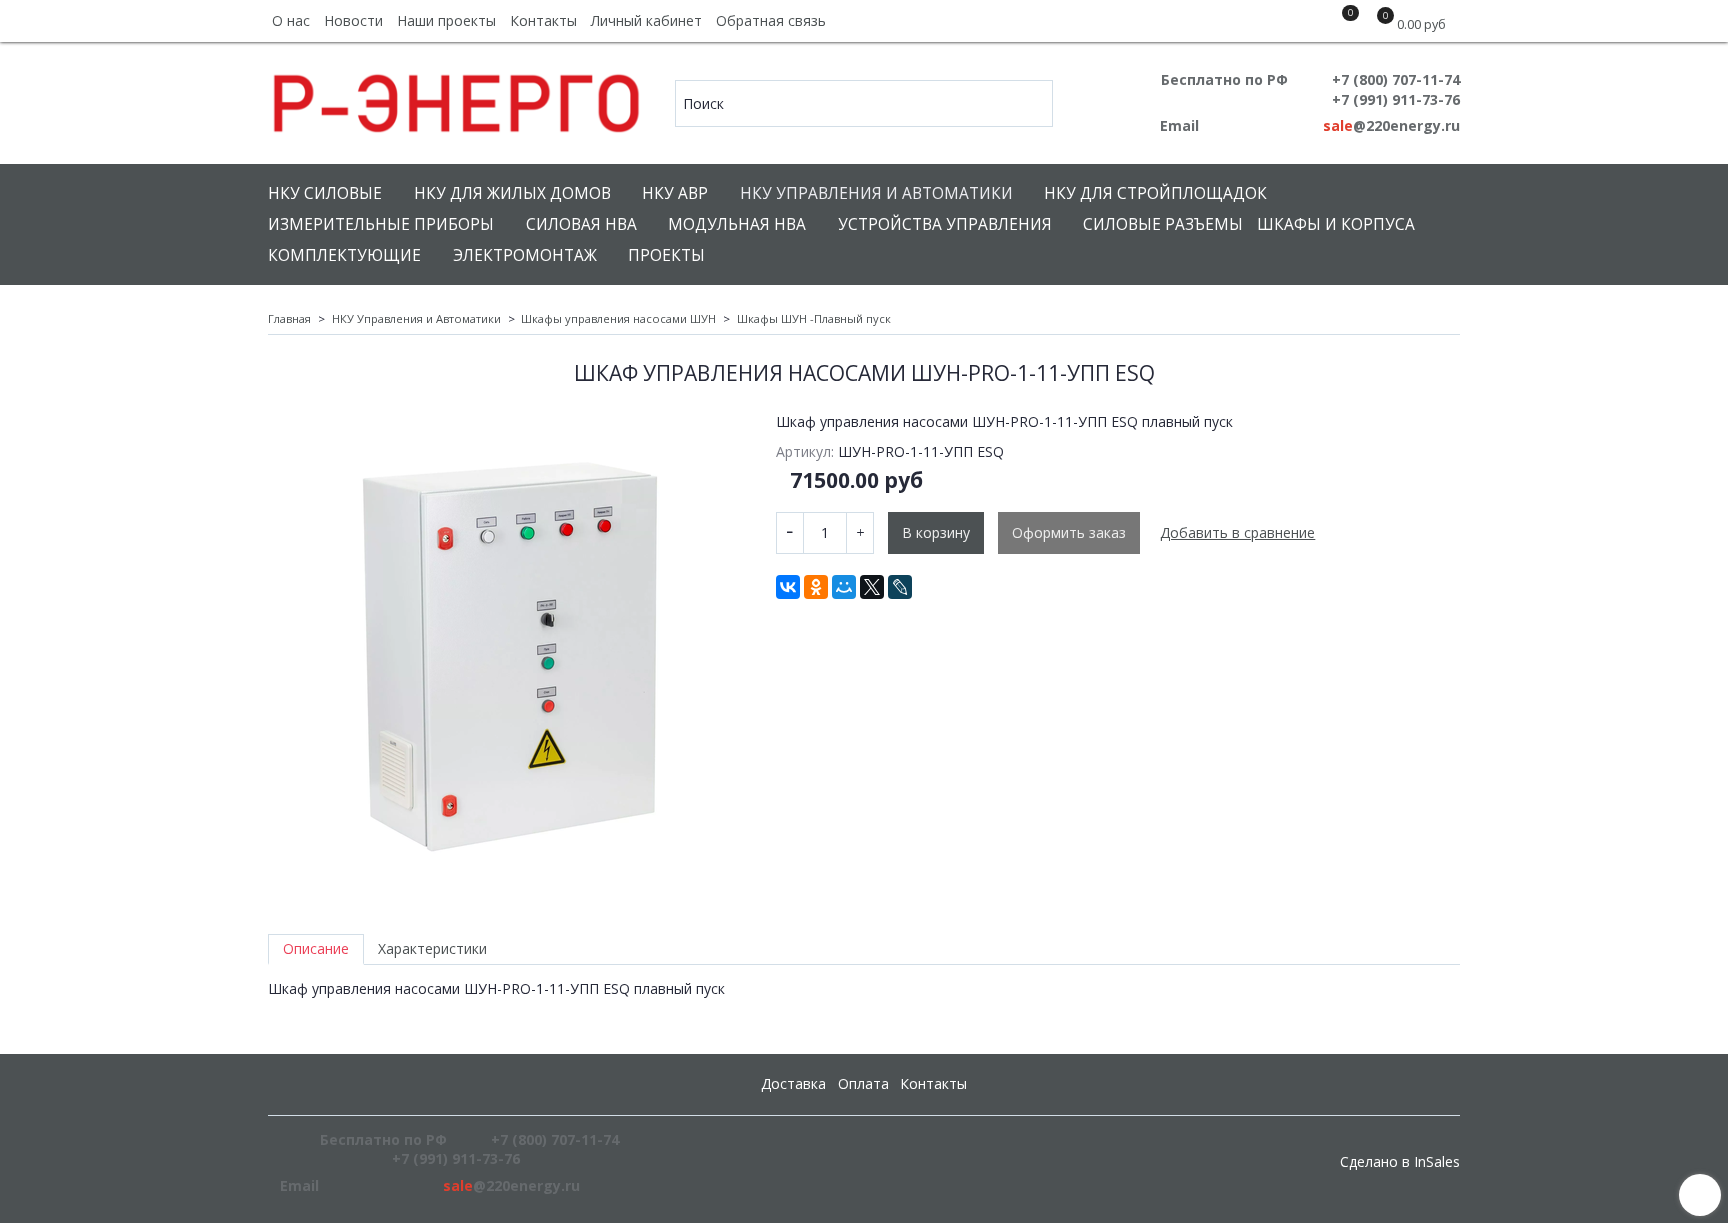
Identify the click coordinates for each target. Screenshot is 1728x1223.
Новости (353, 20)
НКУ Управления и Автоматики (876, 193)
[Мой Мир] (844, 587)
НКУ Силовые (325, 193)
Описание (316, 948)
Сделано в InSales (1400, 1162)
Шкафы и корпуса (1336, 224)
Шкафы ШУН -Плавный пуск (814, 318)
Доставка (793, 1083)
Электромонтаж (525, 255)
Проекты (666, 255)
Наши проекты (446, 20)
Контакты (543, 20)
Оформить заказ (1069, 532)
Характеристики (432, 948)
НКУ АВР (675, 193)
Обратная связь (771, 20)
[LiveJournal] (900, 587)
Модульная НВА (737, 224)
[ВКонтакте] (788, 587)
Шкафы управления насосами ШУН (618, 318)
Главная (289, 318)
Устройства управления (945, 224)
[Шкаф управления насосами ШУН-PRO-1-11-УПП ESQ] (508, 652)
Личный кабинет (646, 20)
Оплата (863, 1083)
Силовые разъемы (1163, 224)
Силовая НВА (581, 224)
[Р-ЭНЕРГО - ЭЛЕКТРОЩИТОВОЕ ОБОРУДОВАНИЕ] (457, 98)
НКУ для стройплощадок (1155, 193)
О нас (291, 20)
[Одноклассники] (816, 587)
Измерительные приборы (381, 224)
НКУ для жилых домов (512, 193)
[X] (872, 587)
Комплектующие (344, 255)
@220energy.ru (1391, 125)
